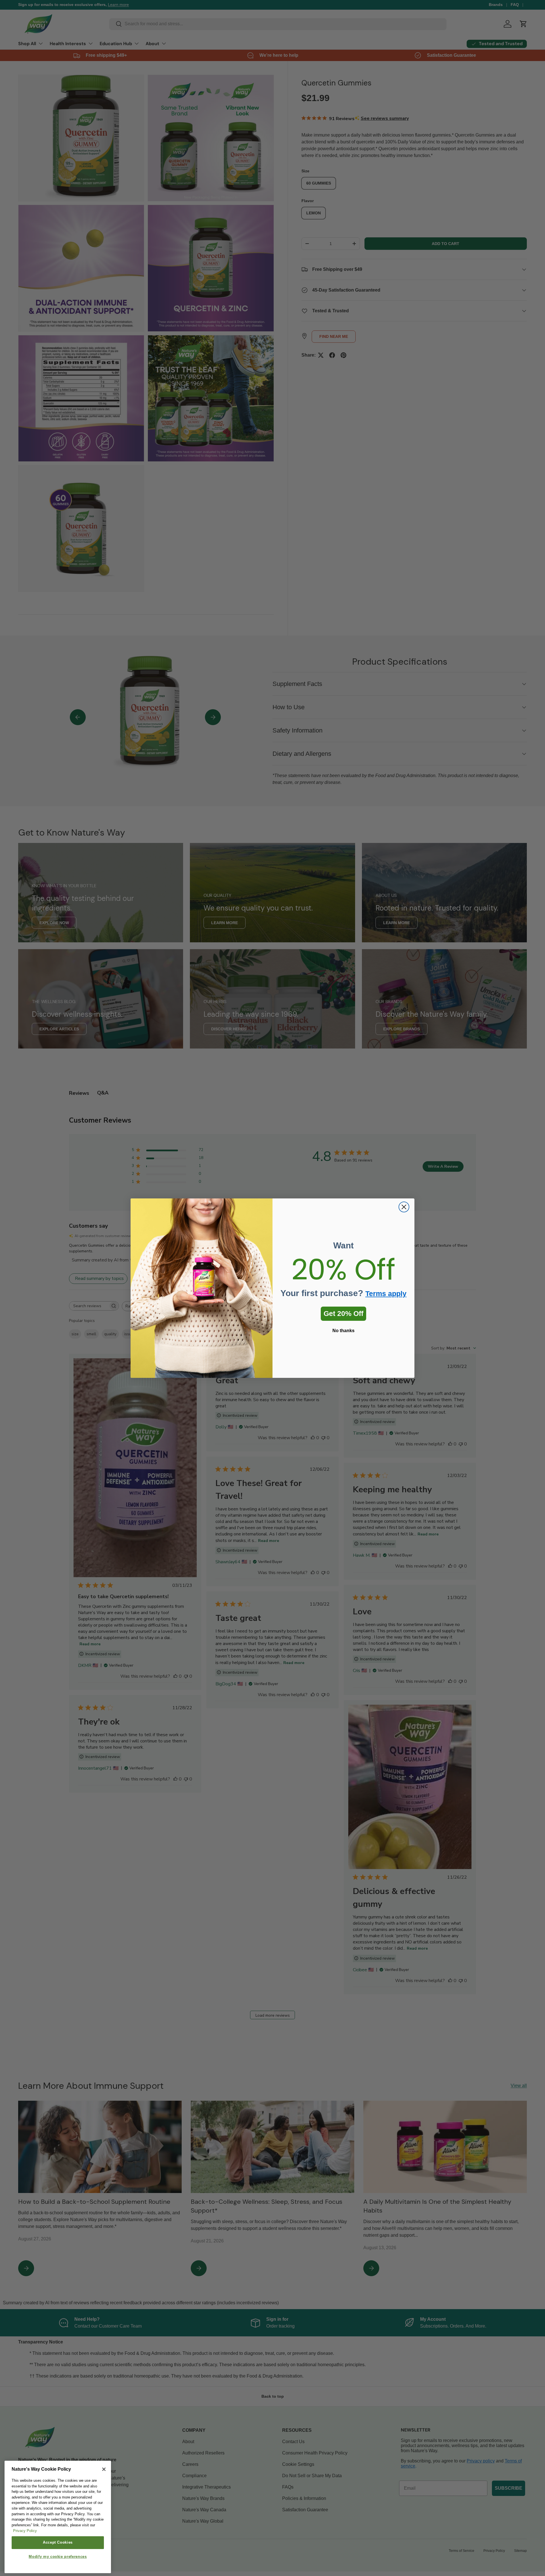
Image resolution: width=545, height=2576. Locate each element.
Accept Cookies (58, 2543)
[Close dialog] (404, 1207)
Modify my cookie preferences (58, 2557)
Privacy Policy (25, 2531)
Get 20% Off (343, 1313)
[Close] (104, 2469)
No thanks (343, 1331)
